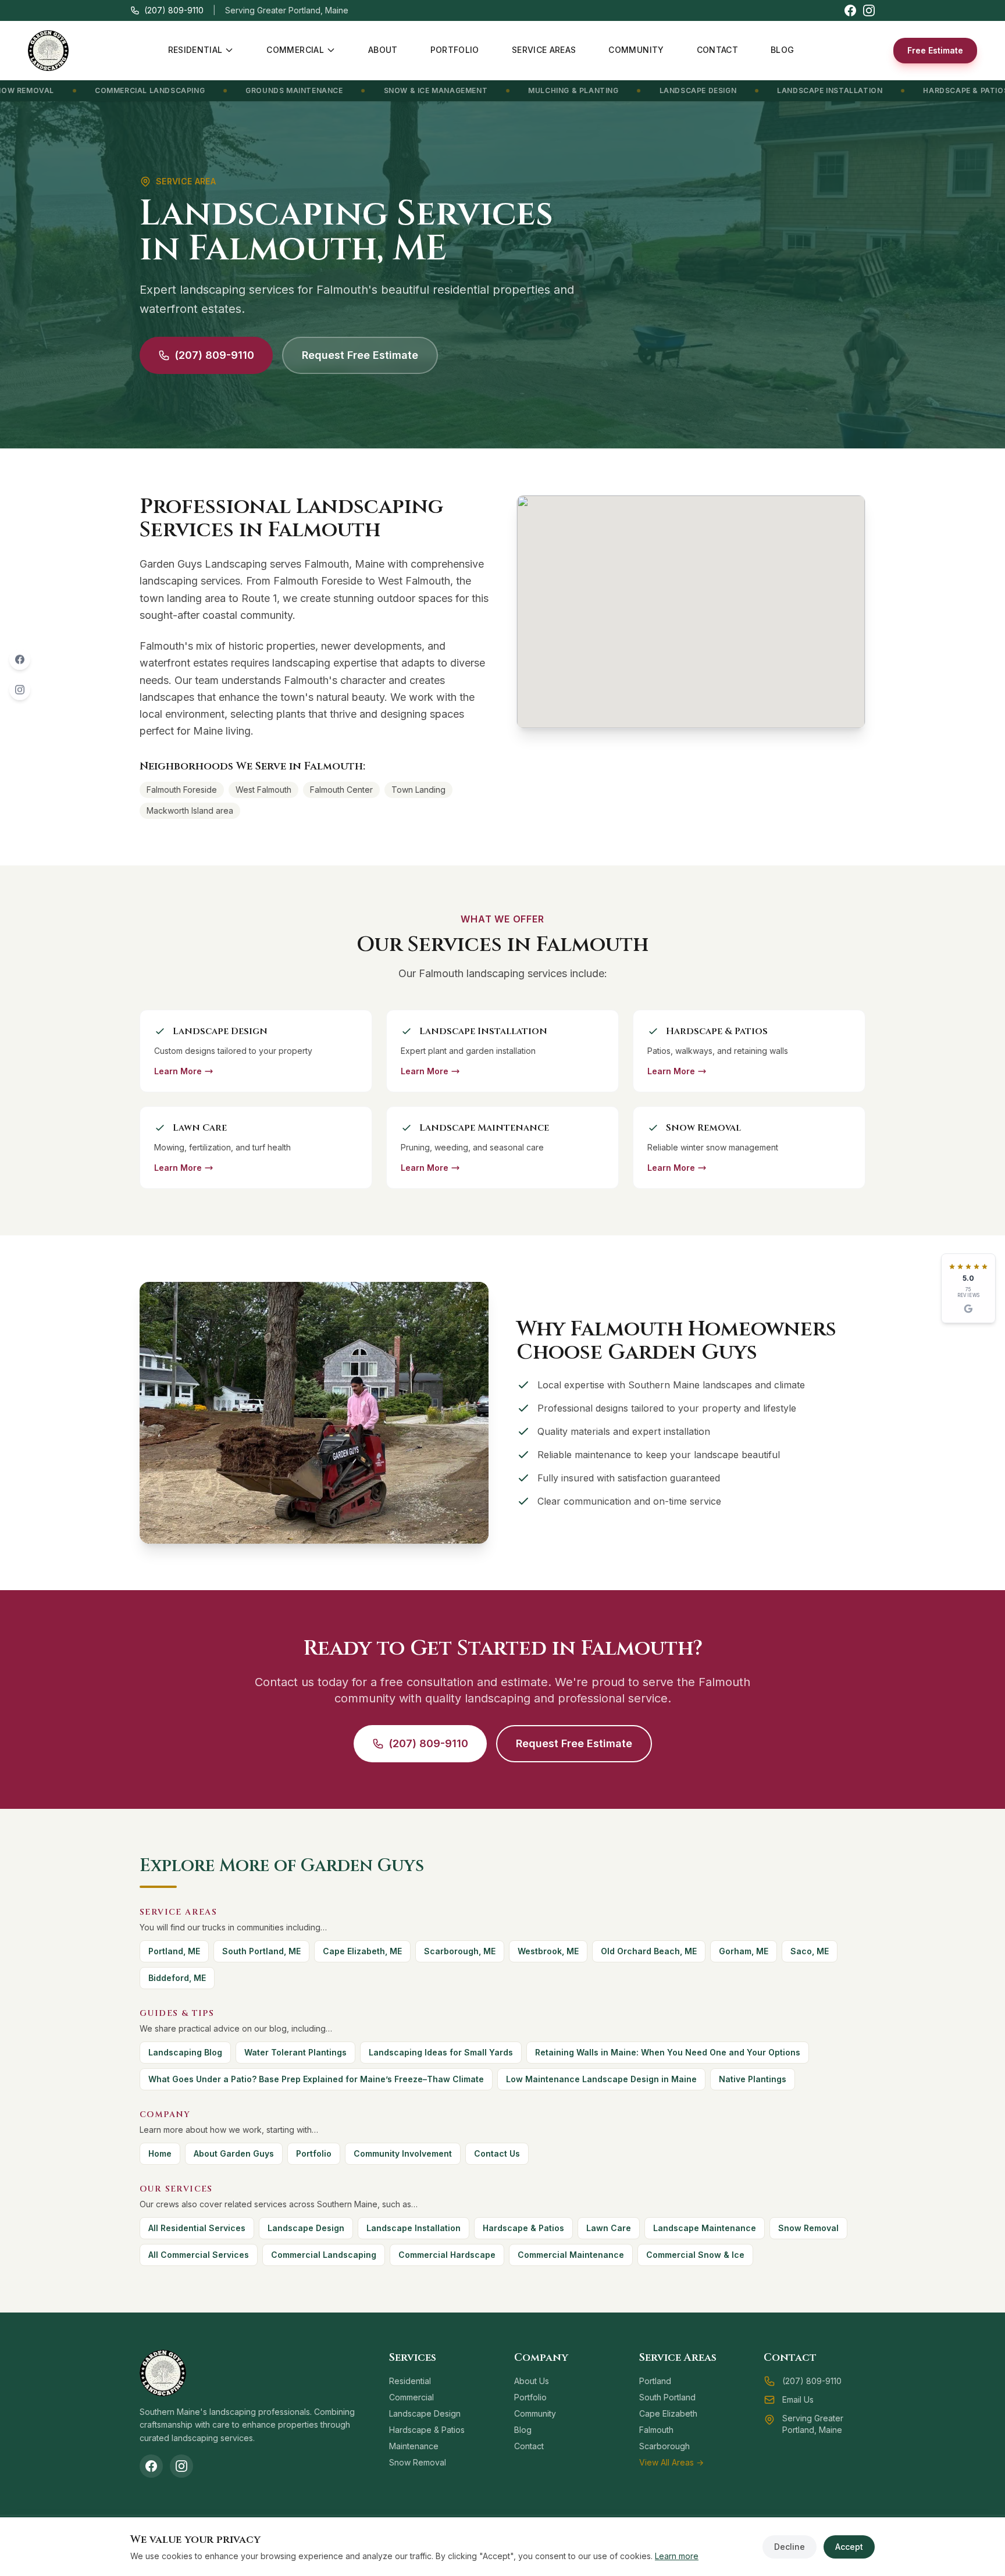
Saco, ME (810, 1951)
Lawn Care (949, 90)
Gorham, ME (744, 1951)
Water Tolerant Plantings (295, 2052)
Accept (849, 2547)
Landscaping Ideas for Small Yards (441, 2052)
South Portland (667, 2397)
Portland (655, 2381)
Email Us (798, 2399)
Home (160, 2153)
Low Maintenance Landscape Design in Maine (601, 2079)
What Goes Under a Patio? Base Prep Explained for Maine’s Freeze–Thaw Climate (316, 2079)
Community (636, 50)
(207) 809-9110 (174, 10)
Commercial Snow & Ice (695, 2255)
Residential (195, 50)
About (383, 50)
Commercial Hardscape (447, 2255)
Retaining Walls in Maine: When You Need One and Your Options (668, 2052)
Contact (717, 50)
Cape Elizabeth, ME (362, 1951)
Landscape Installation (707, 90)
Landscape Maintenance (705, 2228)
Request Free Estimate (360, 355)
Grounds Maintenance (171, 90)
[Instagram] (20, 689)
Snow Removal (808, 2228)
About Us (532, 2381)
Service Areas (544, 50)
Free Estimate (935, 50)
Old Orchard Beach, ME (649, 1951)
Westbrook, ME (548, 1951)
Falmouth (656, 2430)
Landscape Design (575, 90)
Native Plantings (753, 2079)
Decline (790, 2547)
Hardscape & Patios (843, 90)
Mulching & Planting (450, 90)
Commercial (295, 50)
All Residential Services (197, 2228)
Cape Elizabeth (668, 2413)
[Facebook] (20, 659)
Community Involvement (403, 2153)
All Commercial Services (199, 2255)
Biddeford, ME (177, 1978)
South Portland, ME (261, 1951)
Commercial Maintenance (571, 2255)
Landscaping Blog (185, 2052)
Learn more (677, 2556)
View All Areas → (671, 2462)
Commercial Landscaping (324, 2255)
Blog (782, 50)
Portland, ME (174, 1951)
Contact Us (497, 2153)
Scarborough (664, 2446)
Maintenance (414, 2446)
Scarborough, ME (460, 1951)
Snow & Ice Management (313, 90)
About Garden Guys (234, 2153)
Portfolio (455, 50)
